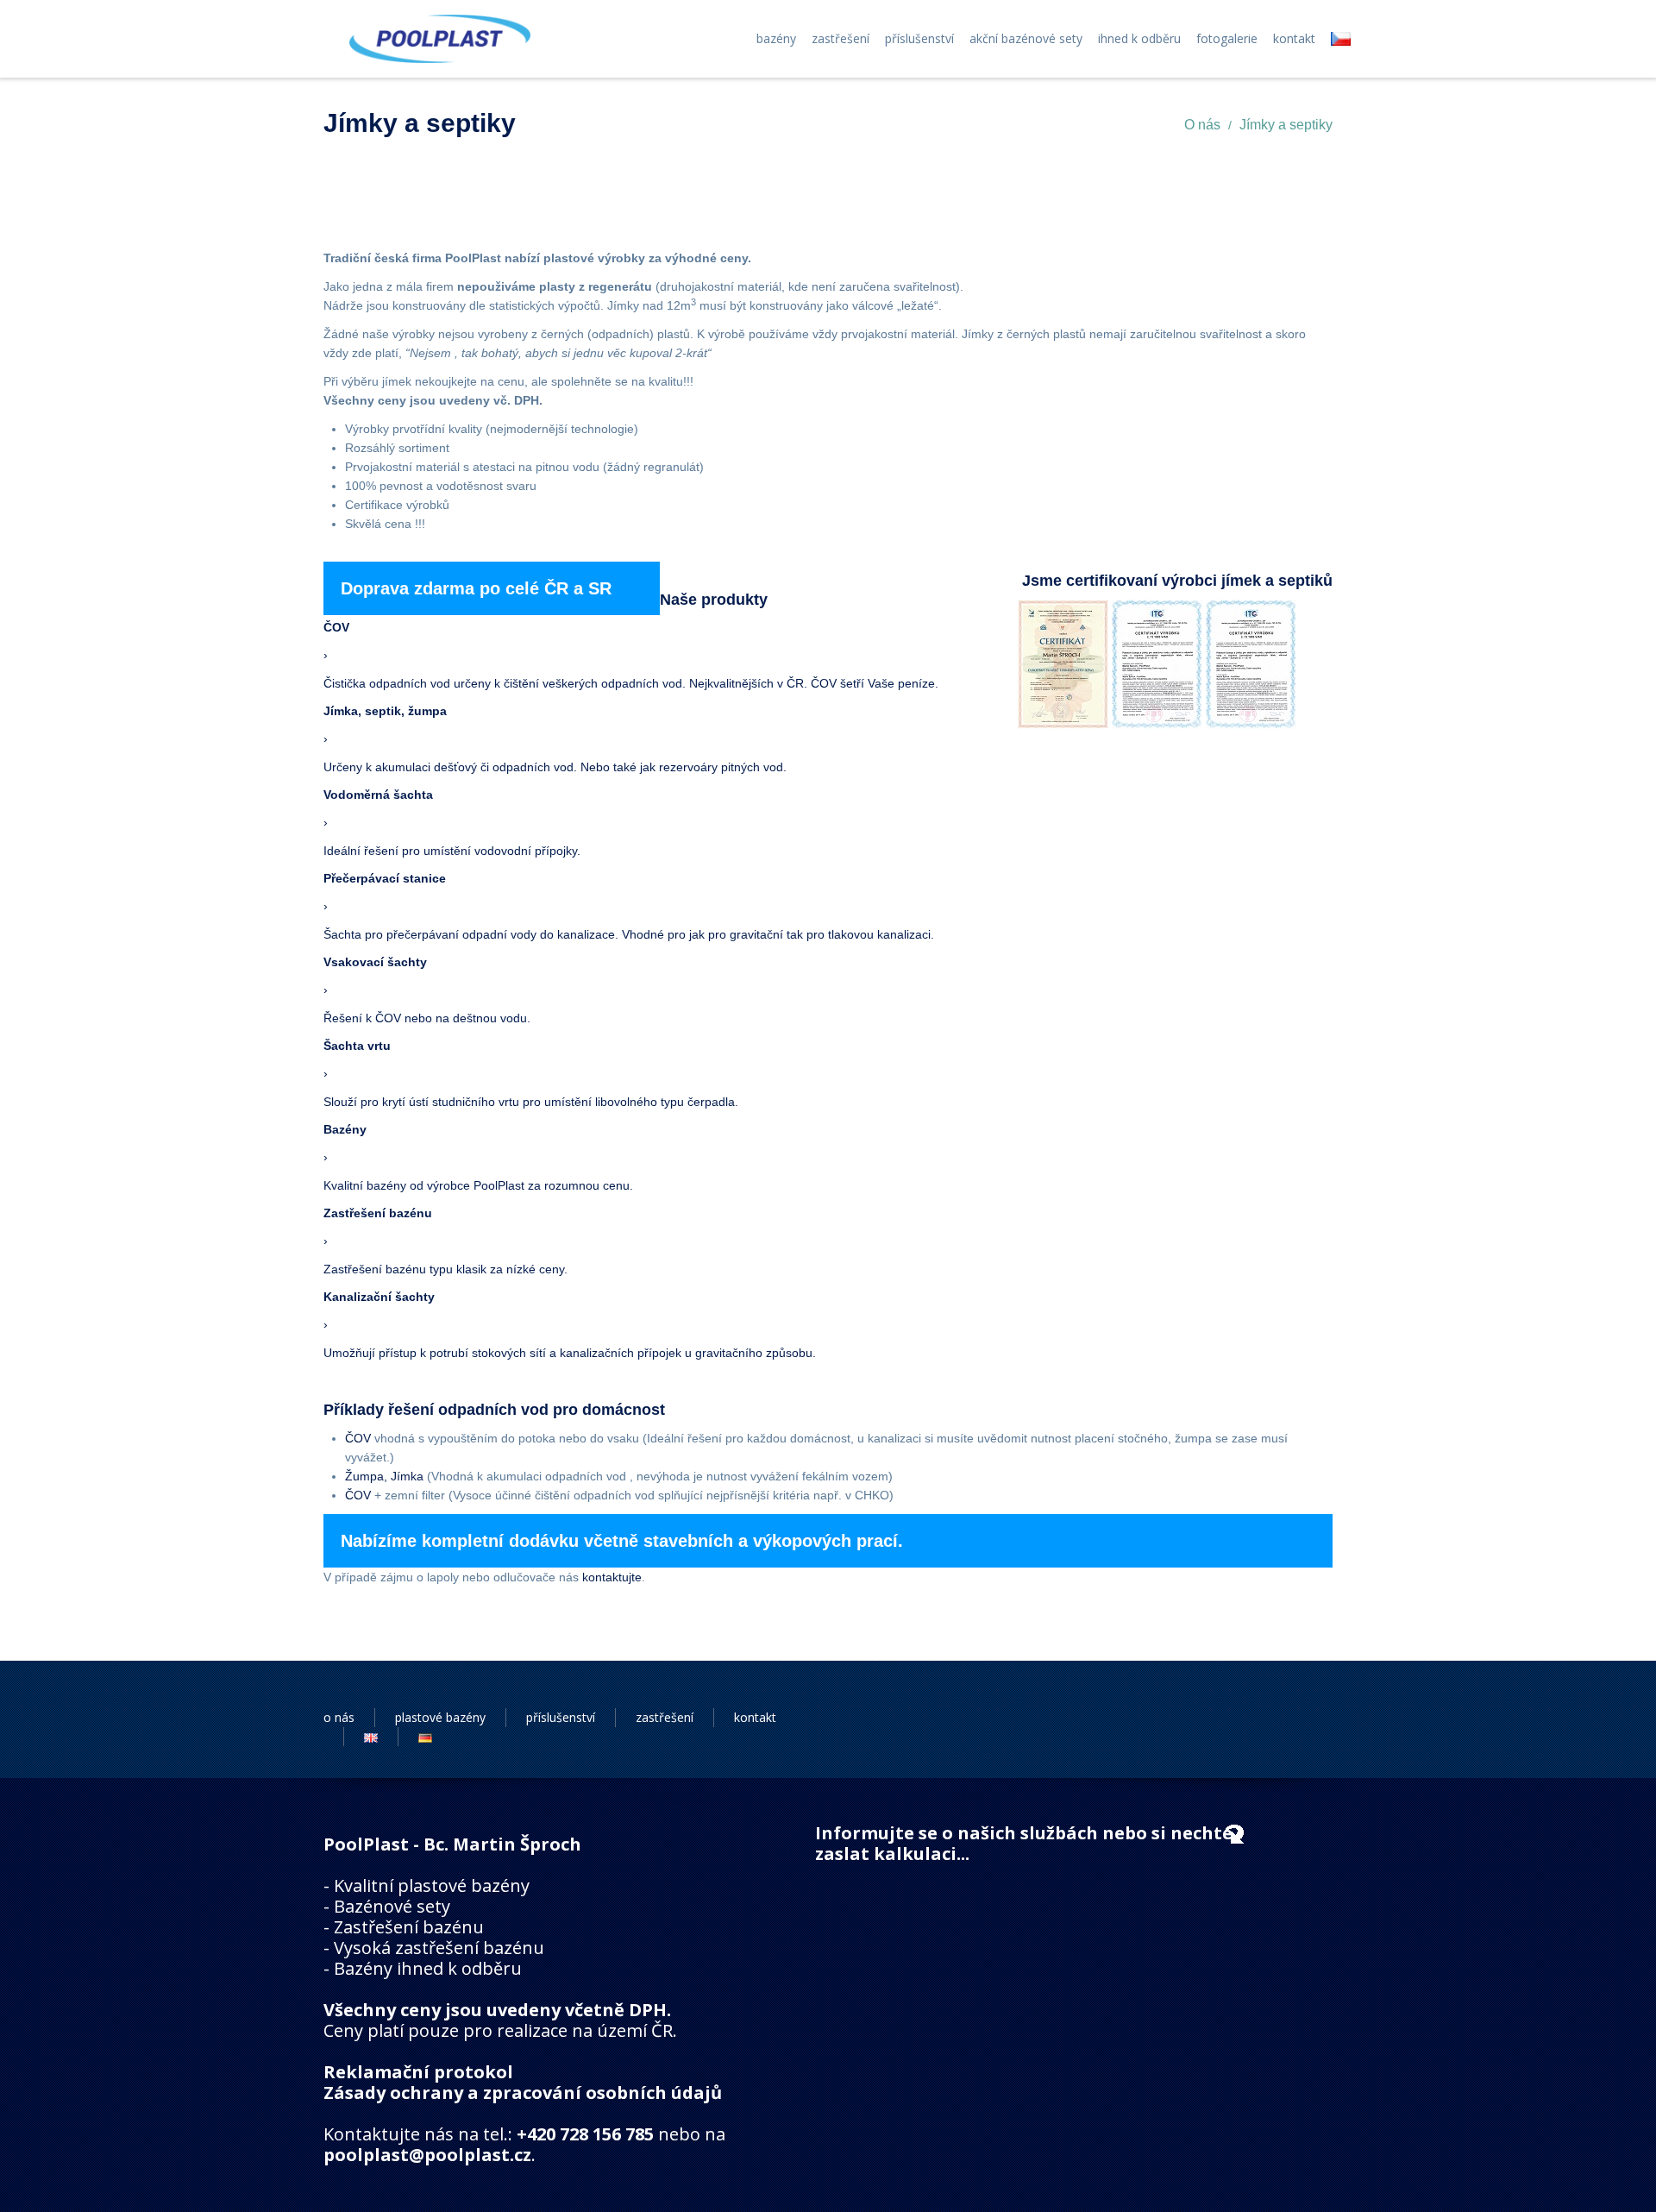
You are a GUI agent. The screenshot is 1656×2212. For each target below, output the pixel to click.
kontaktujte (612, 1577)
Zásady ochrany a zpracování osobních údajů (523, 2093)
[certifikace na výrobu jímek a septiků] (1063, 663)
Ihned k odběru (1139, 39)
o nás (339, 1717)
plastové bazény (440, 1717)
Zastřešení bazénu (409, 1927)
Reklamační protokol (418, 2072)
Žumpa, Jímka (384, 1476)
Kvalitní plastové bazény (432, 1885)
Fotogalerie (1227, 39)
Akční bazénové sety (1026, 39)
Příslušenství (919, 39)
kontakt (755, 1717)
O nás (1202, 125)
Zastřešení (841, 39)
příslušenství (561, 1717)
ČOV (358, 1438)
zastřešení (665, 1717)
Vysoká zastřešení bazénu (439, 1948)
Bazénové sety (392, 1906)
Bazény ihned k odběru (428, 1968)
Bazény (776, 39)
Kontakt (1294, 39)
